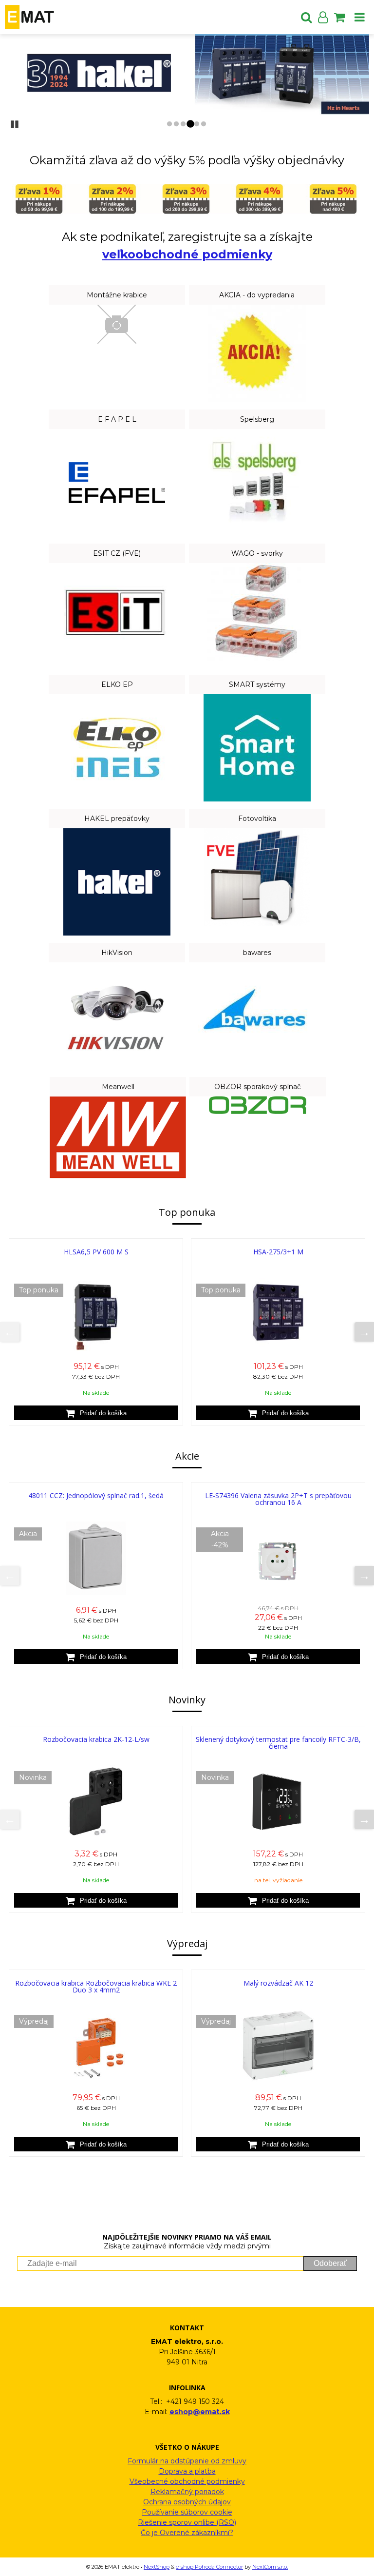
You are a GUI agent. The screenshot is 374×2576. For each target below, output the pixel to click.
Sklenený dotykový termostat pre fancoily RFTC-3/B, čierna (278, 1743)
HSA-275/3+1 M (278, 1252)
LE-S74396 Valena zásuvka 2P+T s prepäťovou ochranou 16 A (278, 1499)
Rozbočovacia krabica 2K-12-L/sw (96, 1739)
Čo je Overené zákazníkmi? (187, 2533)
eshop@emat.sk (200, 2412)
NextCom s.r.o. (270, 2567)
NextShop (157, 2567)
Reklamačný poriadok (187, 2492)
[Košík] (339, 17)
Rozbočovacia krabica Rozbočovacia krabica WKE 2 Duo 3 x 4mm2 (96, 1986)
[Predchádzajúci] (10, 1332)
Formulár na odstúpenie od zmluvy (187, 2461)
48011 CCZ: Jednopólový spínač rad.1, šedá (96, 1495)
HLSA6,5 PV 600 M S (96, 1252)
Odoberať (330, 2263)
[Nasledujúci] (364, 1332)
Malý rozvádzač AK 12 (278, 1983)
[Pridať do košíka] (96, 1413)
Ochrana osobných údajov (187, 2502)
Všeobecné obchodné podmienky (187, 2481)
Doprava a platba (187, 2471)
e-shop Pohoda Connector (209, 2567)
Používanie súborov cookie (187, 2512)
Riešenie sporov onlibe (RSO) (187, 2522)
